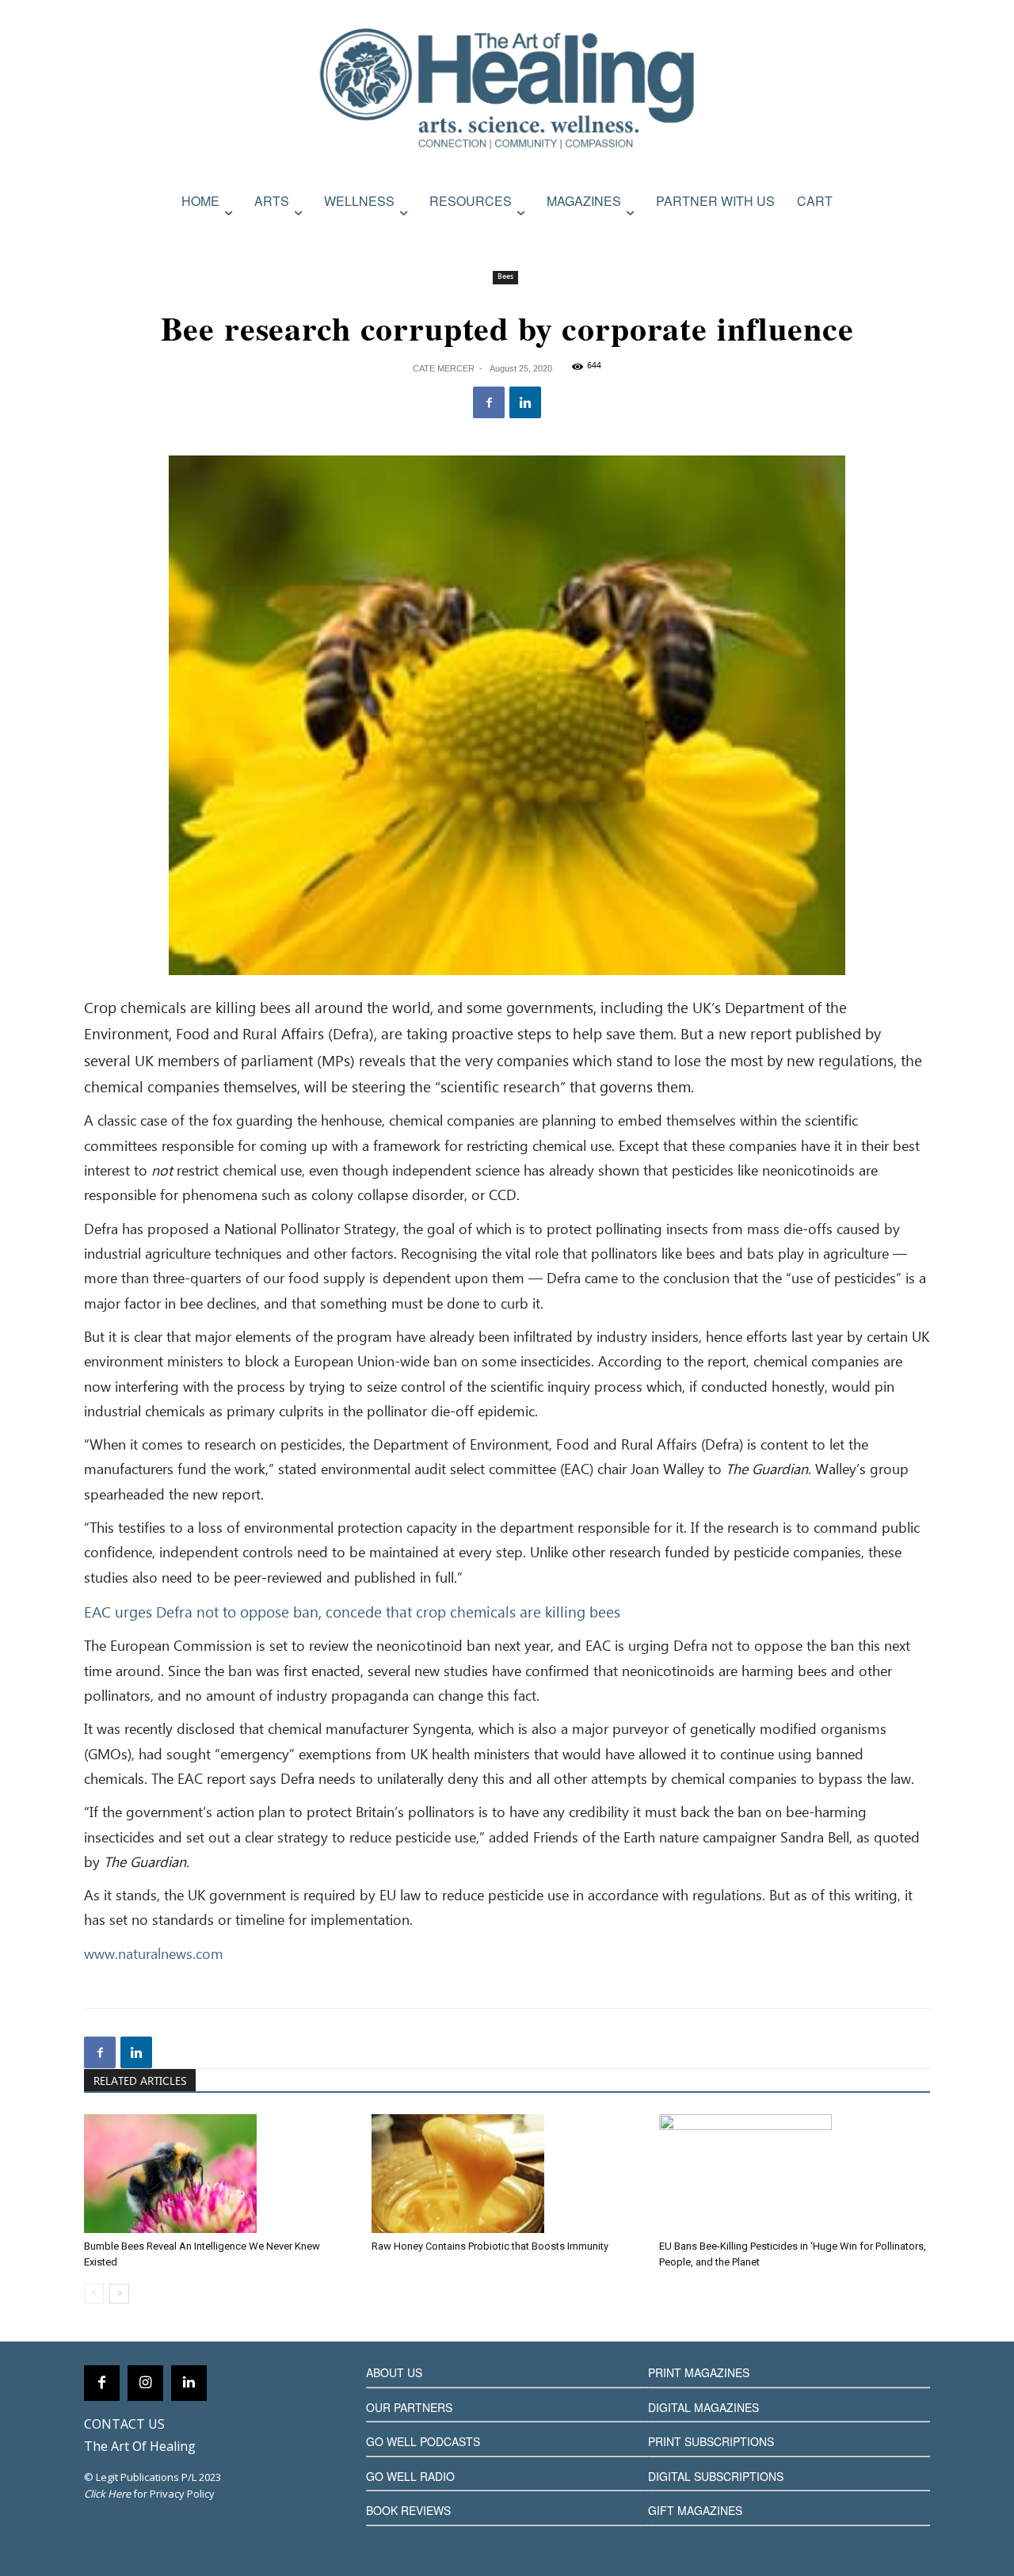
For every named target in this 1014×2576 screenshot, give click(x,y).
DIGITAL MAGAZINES (703, 2407)
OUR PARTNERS (409, 2407)
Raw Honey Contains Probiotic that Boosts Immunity (490, 2246)
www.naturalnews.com (154, 1955)
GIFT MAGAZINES (695, 2510)
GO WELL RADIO (410, 2476)
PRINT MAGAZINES (699, 2372)
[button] (913, 235)
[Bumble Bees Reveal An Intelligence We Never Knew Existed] (219, 2174)
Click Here (107, 2494)
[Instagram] (145, 2383)
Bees (505, 277)
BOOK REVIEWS (408, 2510)
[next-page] (119, 2294)
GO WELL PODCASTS (423, 2441)
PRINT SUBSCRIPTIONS (711, 2441)
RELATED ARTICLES (140, 2082)
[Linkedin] (525, 402)
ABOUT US (394, 2372)
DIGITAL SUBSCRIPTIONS (716, 2476)
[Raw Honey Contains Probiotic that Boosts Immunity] (507, 2174)
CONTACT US (124, 2424)
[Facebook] (489, 402)
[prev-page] (94, 2294)
